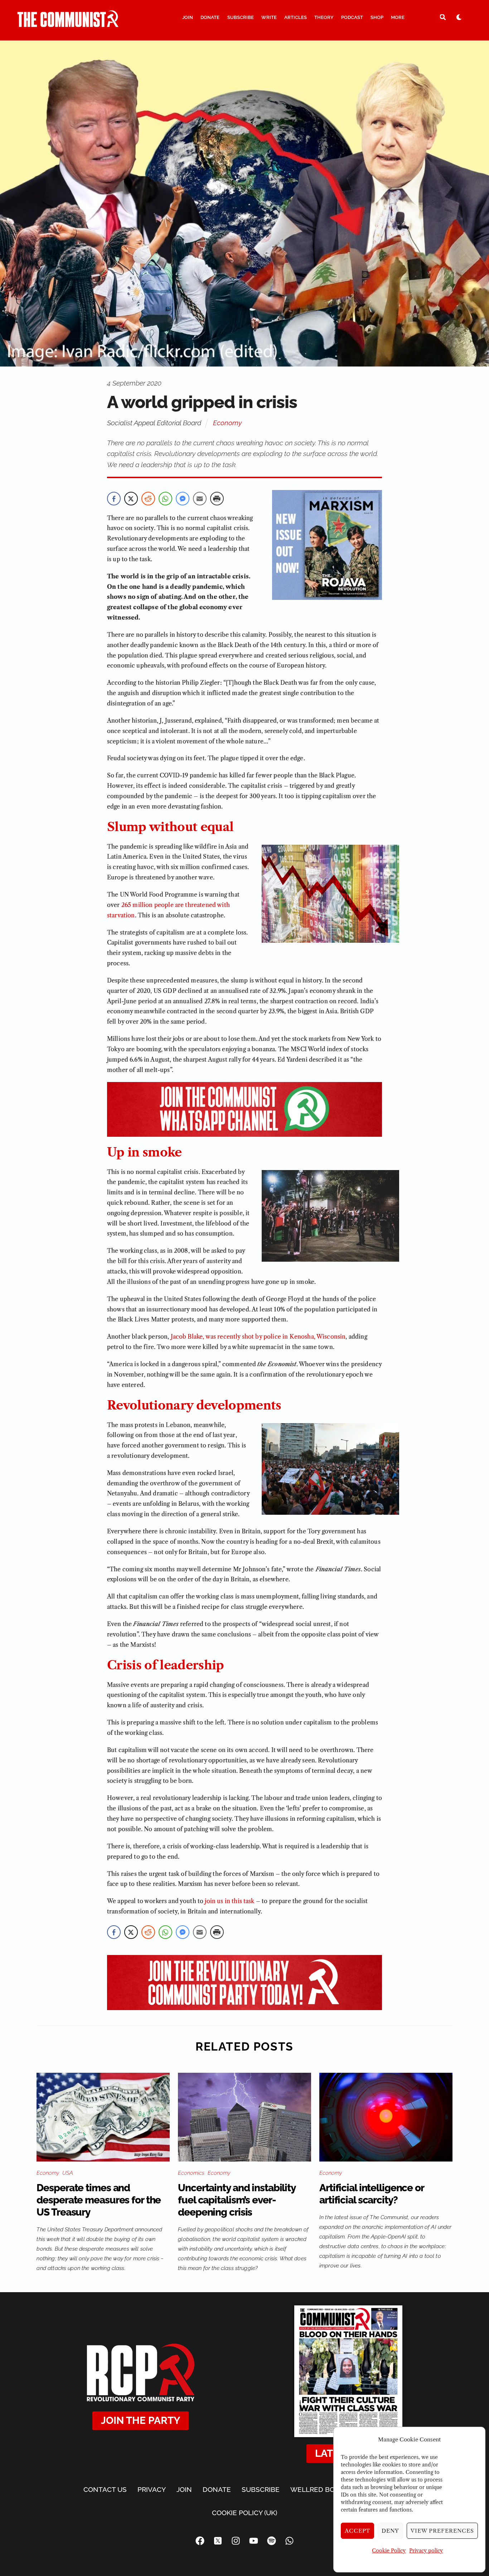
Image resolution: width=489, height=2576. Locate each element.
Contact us (105, 2489)
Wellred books (319, 2489)
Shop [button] (377, 17)
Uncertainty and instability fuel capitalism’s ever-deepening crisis (237, 2200)
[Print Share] (217, 499)
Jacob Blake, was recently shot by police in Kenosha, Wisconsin (258, 1336)
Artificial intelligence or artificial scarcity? (372, 2194)
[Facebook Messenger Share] (183, 499)
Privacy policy (426, 2551)
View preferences (442, 2531)
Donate (210, 17)
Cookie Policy (389, 2551)
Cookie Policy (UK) (245, 2513)
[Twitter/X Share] (131, 499)
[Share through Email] (200, 499)
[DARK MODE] (459, 17)
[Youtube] (253, 2541)
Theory (324, 17)
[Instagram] (236, 2541)
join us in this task (229, 1901)
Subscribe (241, 17)
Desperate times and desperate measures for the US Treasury (99, 2200)
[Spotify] (271, 2541)
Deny (390, 2531)
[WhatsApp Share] (165, 499)
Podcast (352, 17)
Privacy (152, 2489)
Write (269, 17)
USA (68, 2173)
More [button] (398, 17)
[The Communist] (68, 24)
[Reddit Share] (148, 499)
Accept (358, 2531)
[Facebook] (200, 2541)
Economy (227, 423)
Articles (296, 17)
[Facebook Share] (114, 499)
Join (188, 17)
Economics (191, 2173)
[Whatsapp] (289, 2541)
